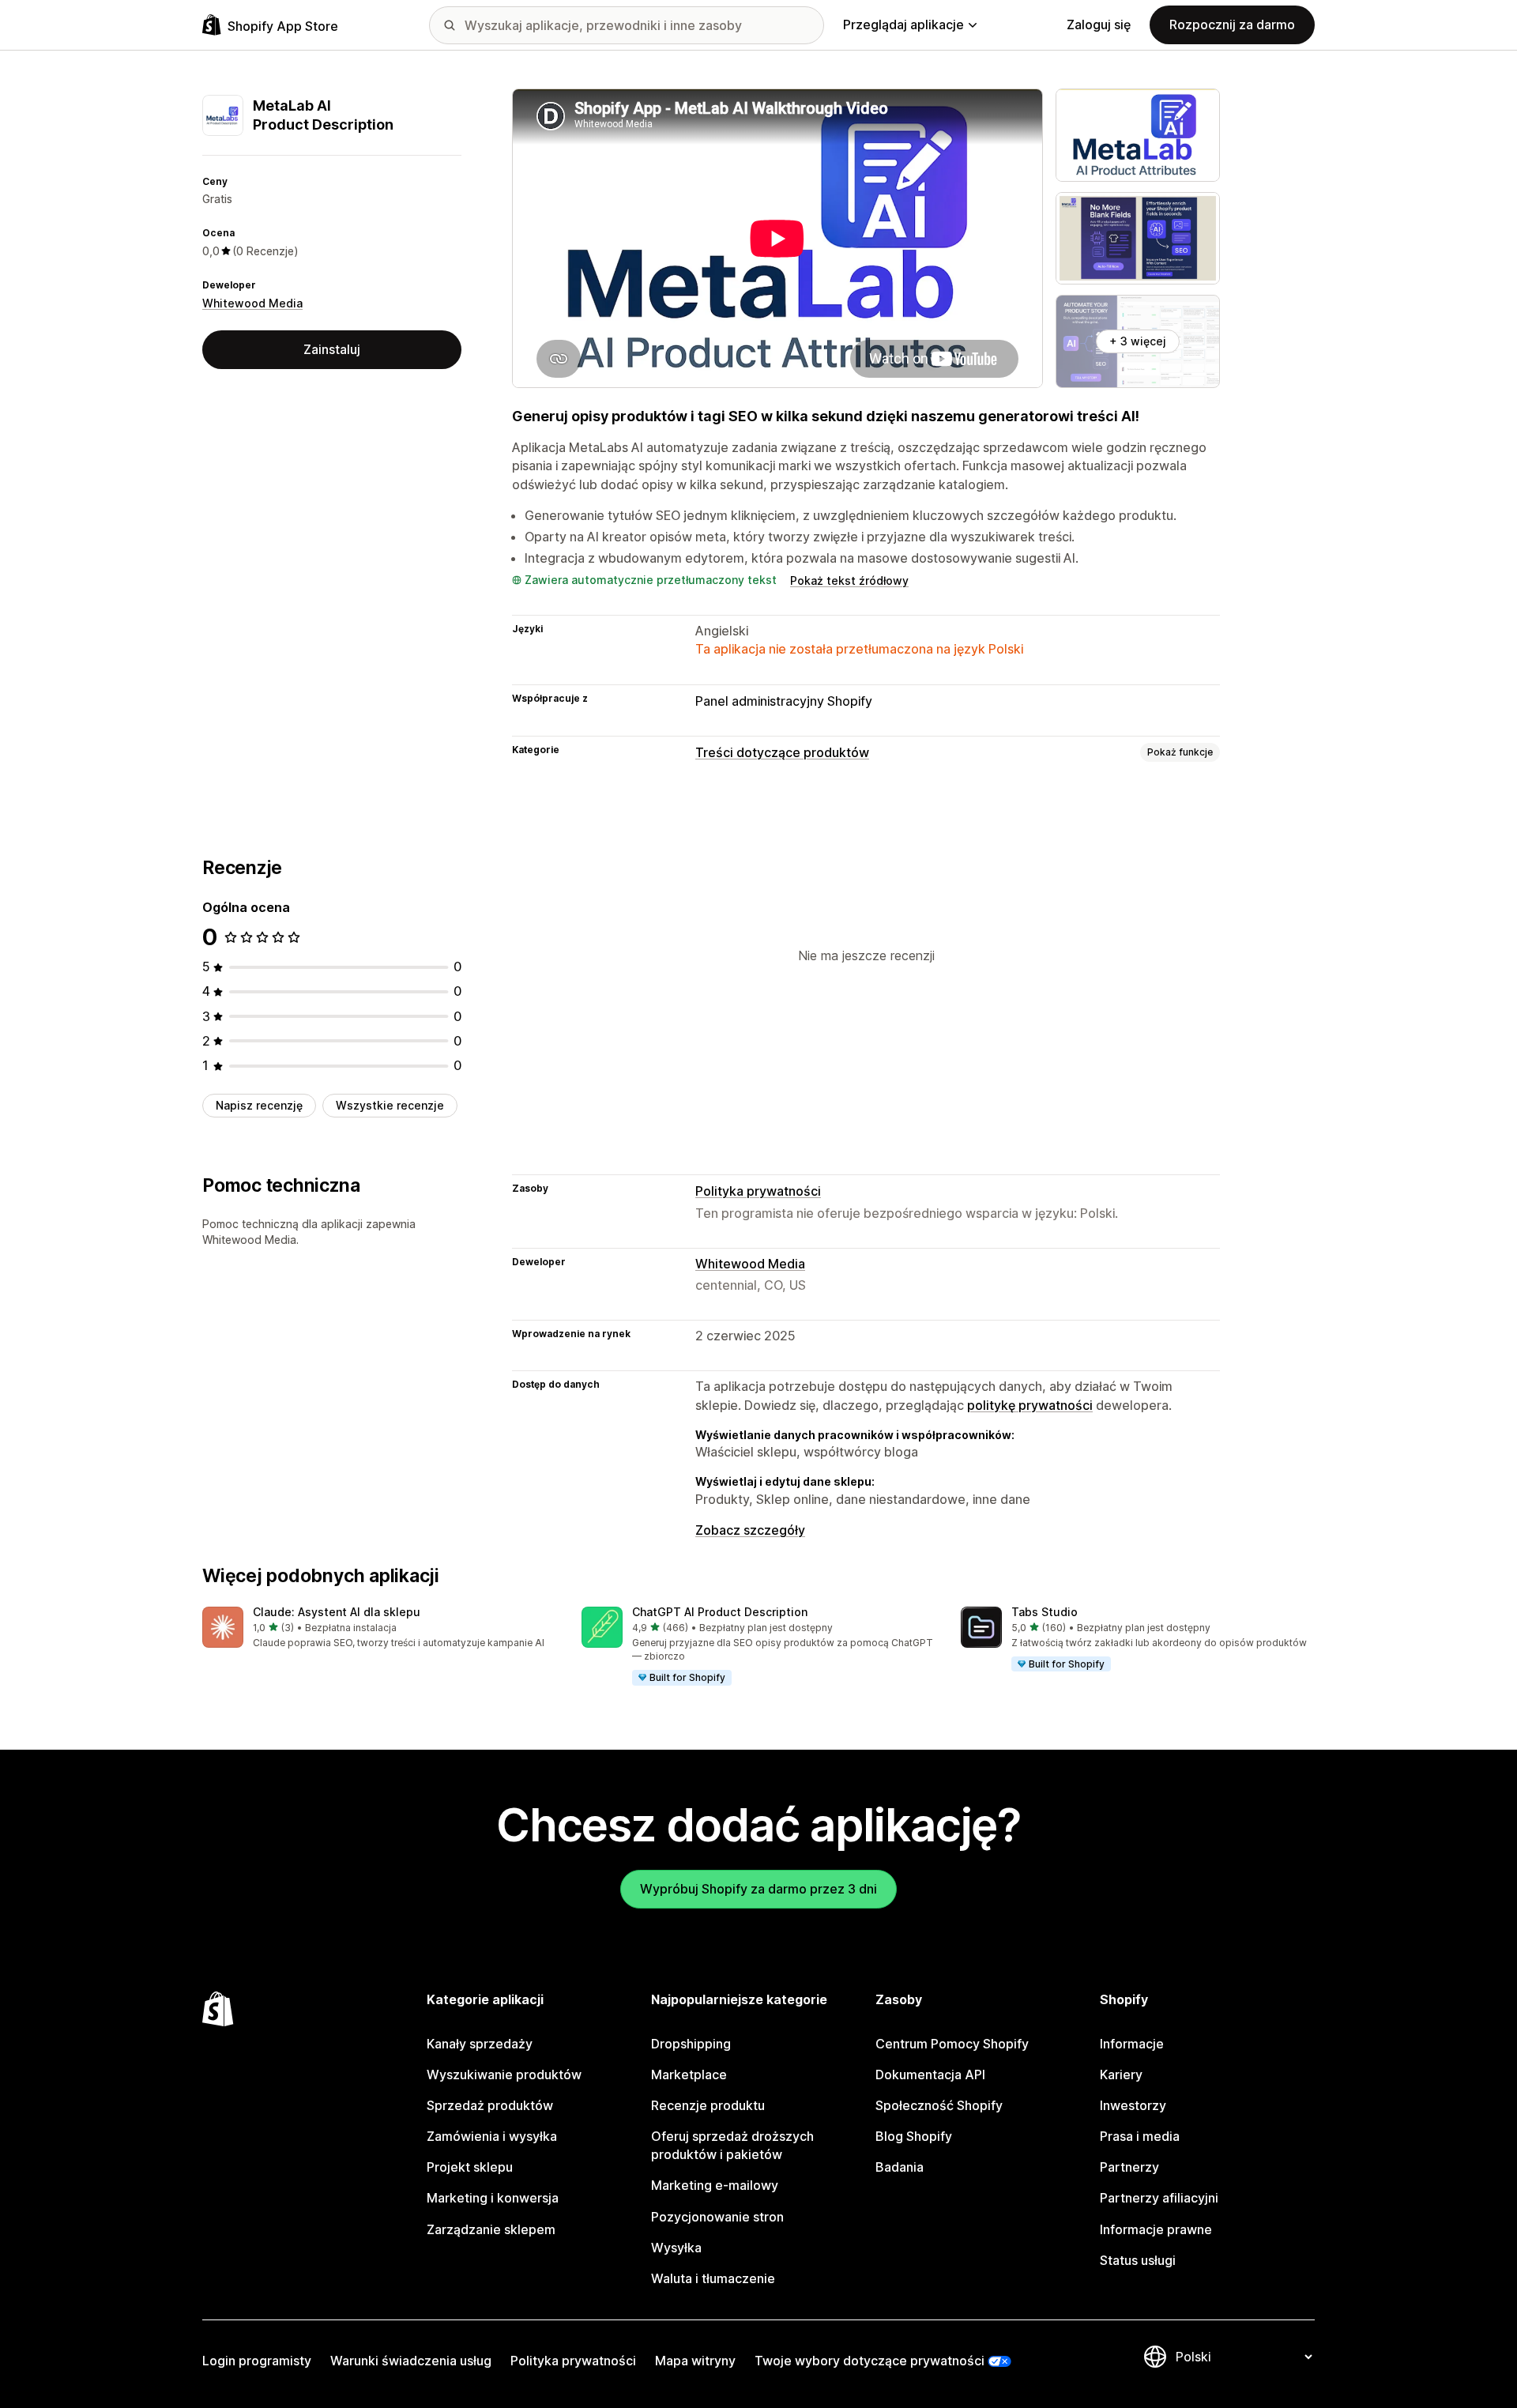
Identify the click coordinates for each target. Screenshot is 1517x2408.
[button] (379, 1628)
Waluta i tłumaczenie (713, 2278)
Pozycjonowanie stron (717, 2217)
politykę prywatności (1030, 1405)
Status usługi (1138, 2260)
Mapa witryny (695, 2361)
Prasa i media (1140, 2136)
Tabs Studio (1045, 1612)
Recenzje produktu (708, 2105)
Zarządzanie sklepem (491, 2229)
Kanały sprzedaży (480, 2044)
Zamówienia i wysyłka (492, 2136)
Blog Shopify (914, 2136)
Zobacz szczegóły (750, 1530)
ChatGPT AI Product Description (720, 1612)
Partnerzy (1129, 2167)
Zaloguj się (1099, 24)
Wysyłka (676, 2248)
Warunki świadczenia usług (411, 2361)
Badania (900, 2167)
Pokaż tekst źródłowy (849, 580)
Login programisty (257, 2361)
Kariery (1121, 2074)
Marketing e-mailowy (715, 2185)
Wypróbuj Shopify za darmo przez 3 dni (758, 1889)
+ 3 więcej (1138, 341)
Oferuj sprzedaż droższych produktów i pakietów (732, 2145)
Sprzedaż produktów (490, 2105)
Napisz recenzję (259, 1105)
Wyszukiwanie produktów (504, 2074)
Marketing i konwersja (493, 2198)
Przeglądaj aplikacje (903, 24)
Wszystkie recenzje (390, 1105)
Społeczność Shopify (939, 2105)
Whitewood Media (252, 303)
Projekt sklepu (470, 2167)
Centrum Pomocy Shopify (952, 2044)
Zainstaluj (332, 349)
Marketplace (689, 2074)
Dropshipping (691, 2044)
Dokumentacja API (930, 2074)
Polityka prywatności (758, 1191)
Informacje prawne (1156, 2229)
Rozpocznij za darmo (1232, 24)
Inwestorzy (1133, 2105)
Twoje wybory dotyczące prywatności (870, 2361)
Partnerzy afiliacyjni (1159, 2198)
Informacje (1132, 2044)
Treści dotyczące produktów (782, 752)
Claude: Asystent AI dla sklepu (337, 1612)
